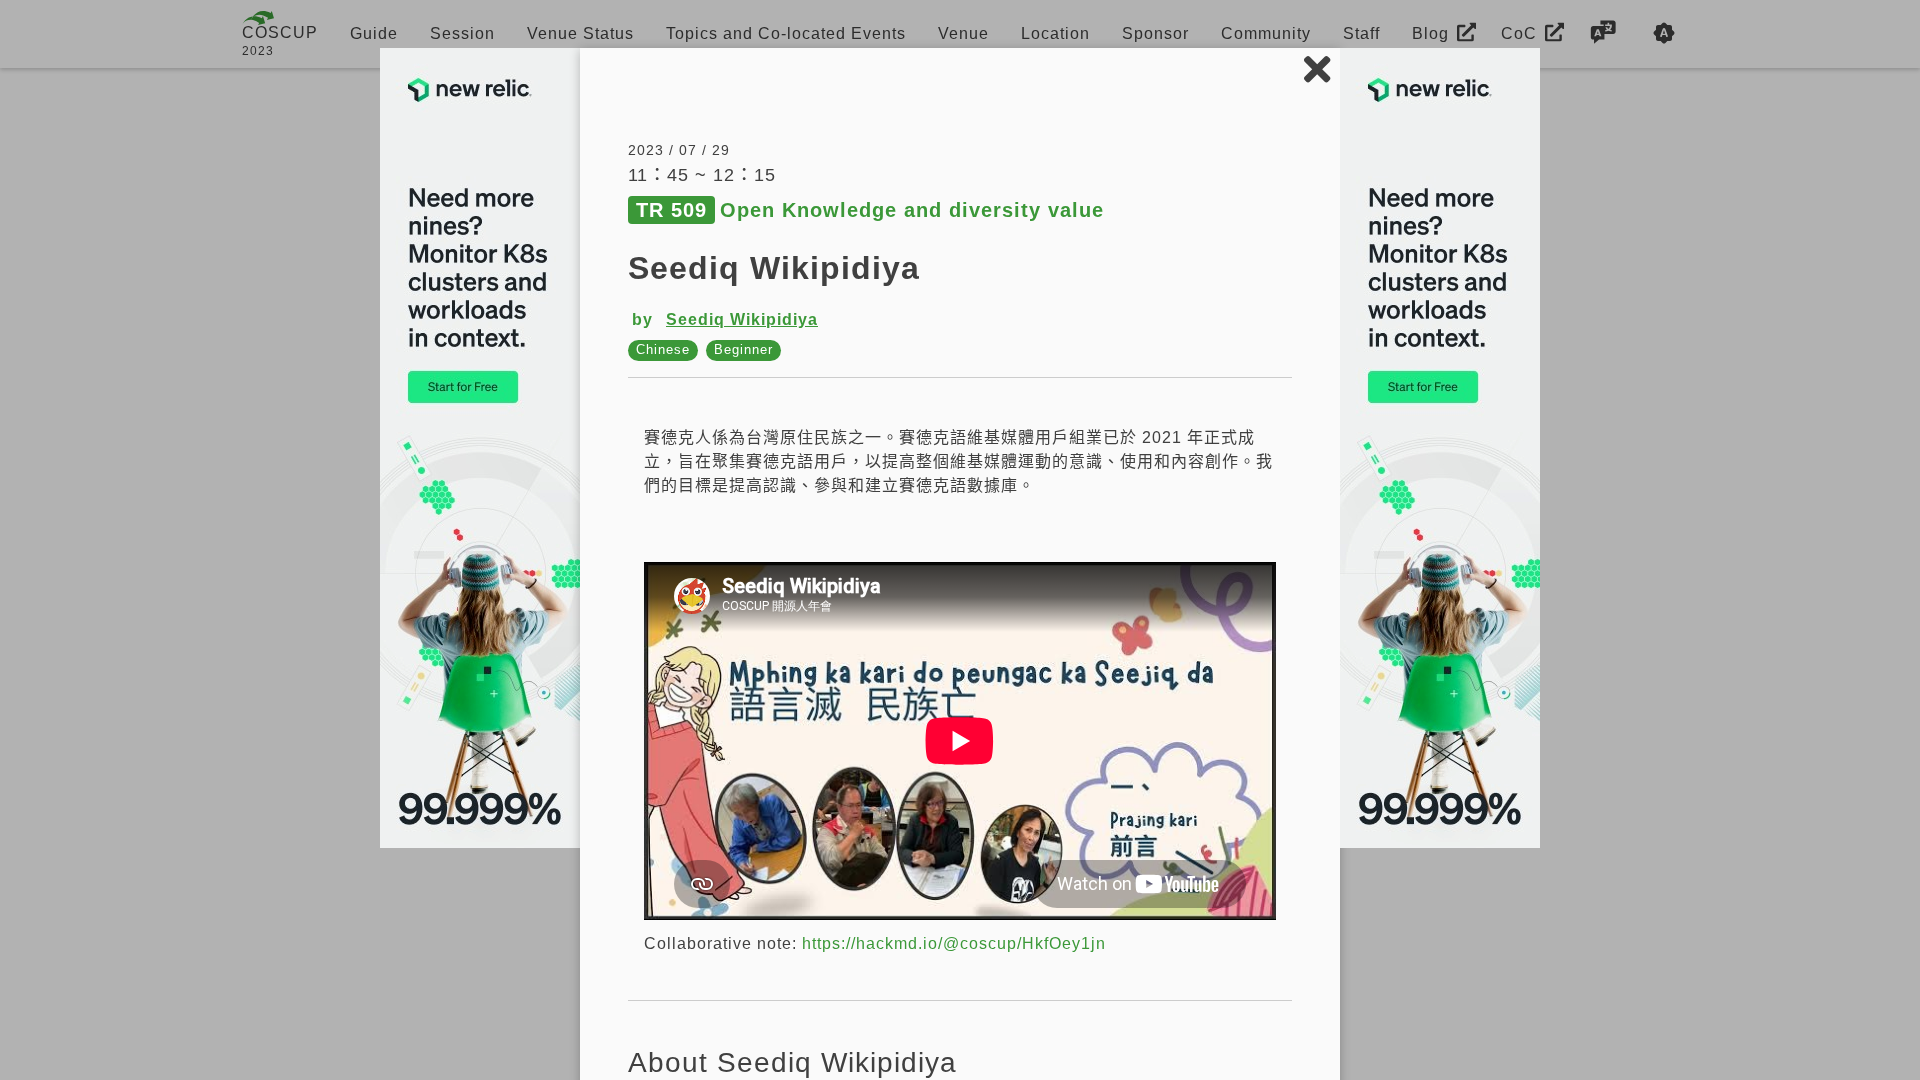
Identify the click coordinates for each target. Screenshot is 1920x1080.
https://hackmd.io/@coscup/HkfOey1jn (954, 943)
